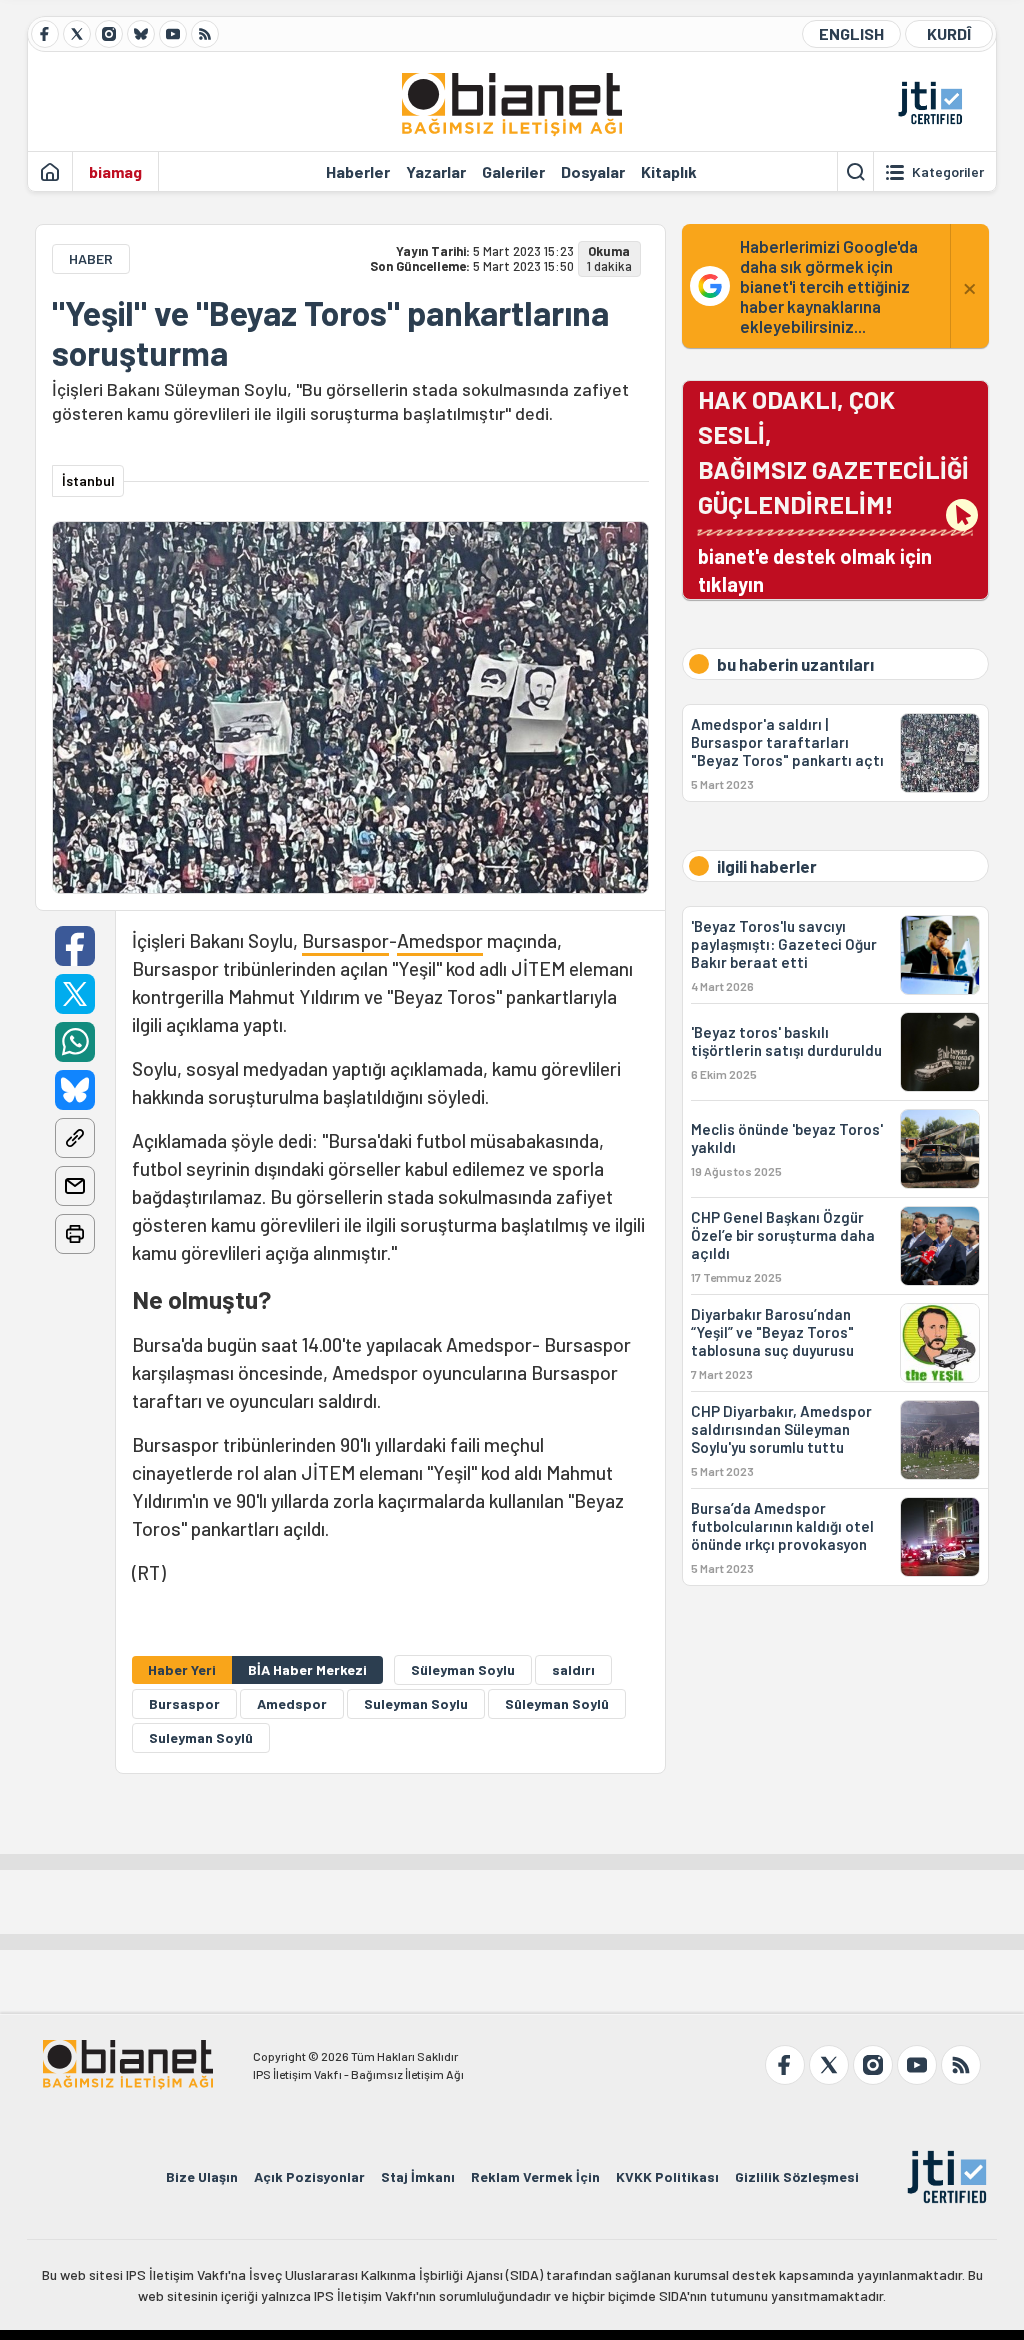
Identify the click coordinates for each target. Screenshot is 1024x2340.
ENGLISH (851, 33)
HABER (91, 258)
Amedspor (440, 940)
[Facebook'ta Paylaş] (75, 946)
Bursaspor (345, 940)
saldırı (573, 1669)
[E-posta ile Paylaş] (75, 1186)
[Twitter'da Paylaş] (75, 994)
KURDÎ (949, 33)
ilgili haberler (767, 866)
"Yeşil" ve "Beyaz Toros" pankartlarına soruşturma (330, 333)
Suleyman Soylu (416, 1703)
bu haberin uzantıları (795, 664)
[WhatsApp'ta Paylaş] (75, 1042)
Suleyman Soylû (201, 1737)
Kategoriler (948, 172)
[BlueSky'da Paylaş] (75, 1090)
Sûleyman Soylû (557, 1703)
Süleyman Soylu (463, 1669)
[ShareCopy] (75, 1138)
